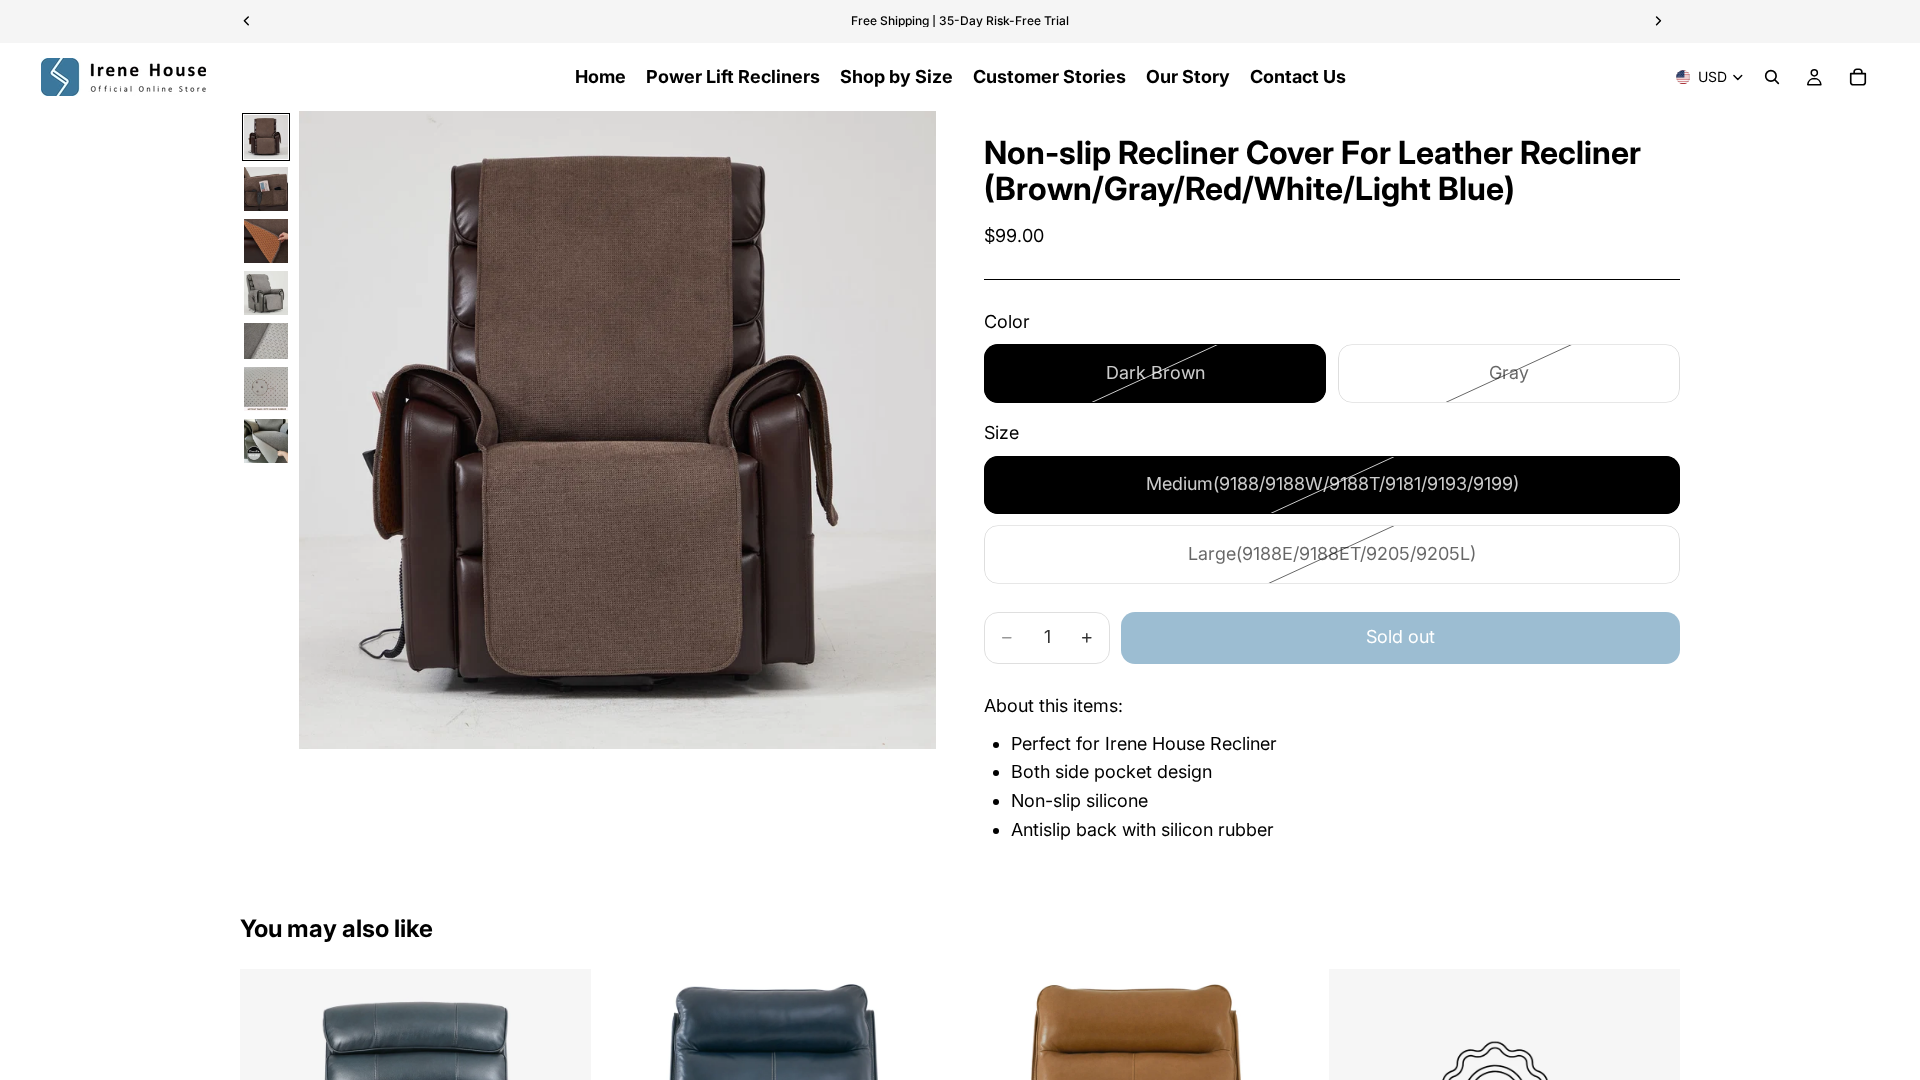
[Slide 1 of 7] (266, 137)
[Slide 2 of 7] (266, 189)
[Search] (1772, 77)
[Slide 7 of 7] (266, 441)
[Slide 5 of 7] (266, 341)
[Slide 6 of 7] (266, 389)
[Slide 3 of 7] (266, 241)
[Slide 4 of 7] (266, 293)
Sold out (1400, 636)
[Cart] (1858, 77)
